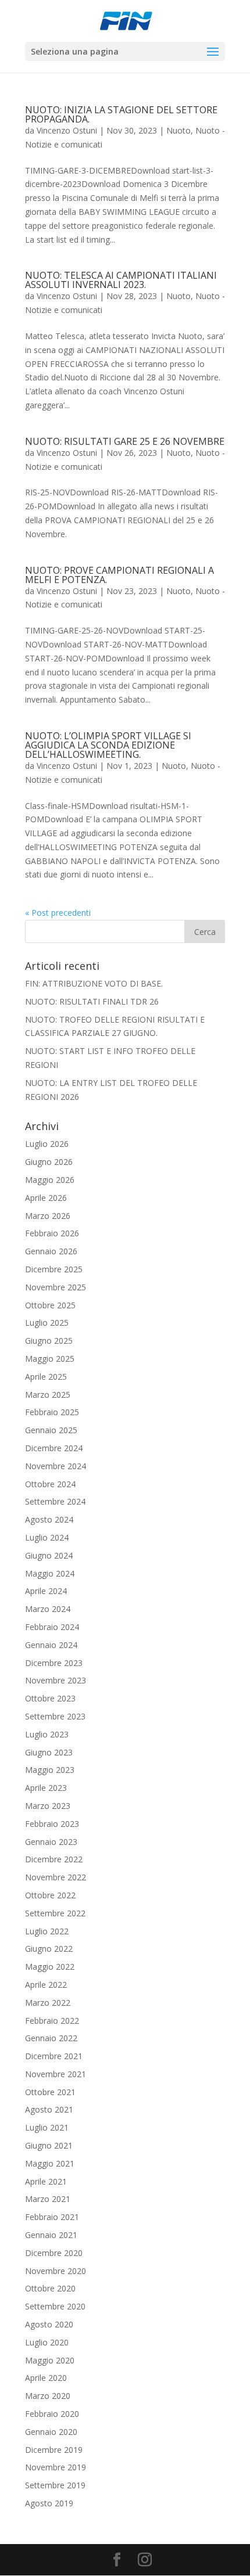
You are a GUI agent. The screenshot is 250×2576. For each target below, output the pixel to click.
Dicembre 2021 (54, 2056)
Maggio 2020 (50, 2360)
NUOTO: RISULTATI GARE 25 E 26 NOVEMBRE (125, 441)
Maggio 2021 (50, 2163)
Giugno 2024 (49, 1555)
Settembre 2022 (55, 1913)
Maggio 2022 (50, 1967)
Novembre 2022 (56, 1877)
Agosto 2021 (49, 2109)
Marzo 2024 (48, 1609)
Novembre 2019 (56, 2467)
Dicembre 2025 (54, 1269)
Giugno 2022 (49, 1949)
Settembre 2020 (55, 2306)
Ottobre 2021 (50, 2092)
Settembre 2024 (55, 1501)
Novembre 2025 (56, 1287)
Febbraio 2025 (52, 1412)
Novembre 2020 (56, 2271)
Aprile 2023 (46, 1788)
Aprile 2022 (46, 1985)
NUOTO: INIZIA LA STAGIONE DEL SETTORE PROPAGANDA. (121, 114)
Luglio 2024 (47, 1537)
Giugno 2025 (49, 1341)
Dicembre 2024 (54, 1448)
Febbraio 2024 (52, 1627)
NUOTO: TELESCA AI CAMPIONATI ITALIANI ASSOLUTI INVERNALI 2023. (121, 280)
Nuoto (178, 130)
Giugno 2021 (49, 2145)
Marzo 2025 (48, 1395)
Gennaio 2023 (51, 1842)
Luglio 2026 (47, 1144)
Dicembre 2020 (54, 2253)
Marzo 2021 (48, 2199)
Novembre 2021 (56, 2074)
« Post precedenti (58, 913)
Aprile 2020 (46, 2378)
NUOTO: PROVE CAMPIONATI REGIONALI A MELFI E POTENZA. (119, 575)
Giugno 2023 (49, 1752)
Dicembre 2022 (54, 1859)
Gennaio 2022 (51, 2038)
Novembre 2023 (56, 1680)
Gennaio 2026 (51, 1251)
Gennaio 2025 (51, 1430)
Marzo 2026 (48, 1216)
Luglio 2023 (47, 1734)
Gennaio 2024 (51, 1645)
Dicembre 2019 (54, 2450)
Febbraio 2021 (52, 2217)
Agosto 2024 (49, 1519)
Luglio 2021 (47, 2127)
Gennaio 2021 (51, 2235)
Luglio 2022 (47, 1931)
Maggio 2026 (50, 1180)
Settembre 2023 (55, 1716)
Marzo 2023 (48, 1806)
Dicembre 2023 (54, 1663)
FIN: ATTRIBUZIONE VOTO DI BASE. (94, 983)
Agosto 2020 (49, 2324)
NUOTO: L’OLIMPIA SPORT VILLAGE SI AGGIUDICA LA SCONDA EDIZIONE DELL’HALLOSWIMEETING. (108, 745)
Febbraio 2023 (52, 1824)
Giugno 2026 (49, 1162)
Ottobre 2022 (50, 1895)
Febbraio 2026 (52, 1233)
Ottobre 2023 (50, 1698)
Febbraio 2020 (52, 2414)
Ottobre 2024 (50, 1484)
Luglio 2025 (47, 1323)
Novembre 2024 (56, 1466)
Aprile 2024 (46, 1591)
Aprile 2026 (46, 1198)
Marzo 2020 (48, 2396)
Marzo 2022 (48, 2003)
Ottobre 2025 (50, 1305)
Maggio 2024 (50, 1573)
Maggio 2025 (50, 1359)
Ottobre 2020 (50, 2288)
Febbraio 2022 (52, 2021)
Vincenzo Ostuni (67, 130)
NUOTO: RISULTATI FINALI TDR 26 (92, 1001)
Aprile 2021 (46, 2181)
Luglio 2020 (47, 2342)
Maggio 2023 (50, 1770)
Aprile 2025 (46, 1377)
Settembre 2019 (55, 2485)
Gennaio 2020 (51, 2432)
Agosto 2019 (49, 2503)
